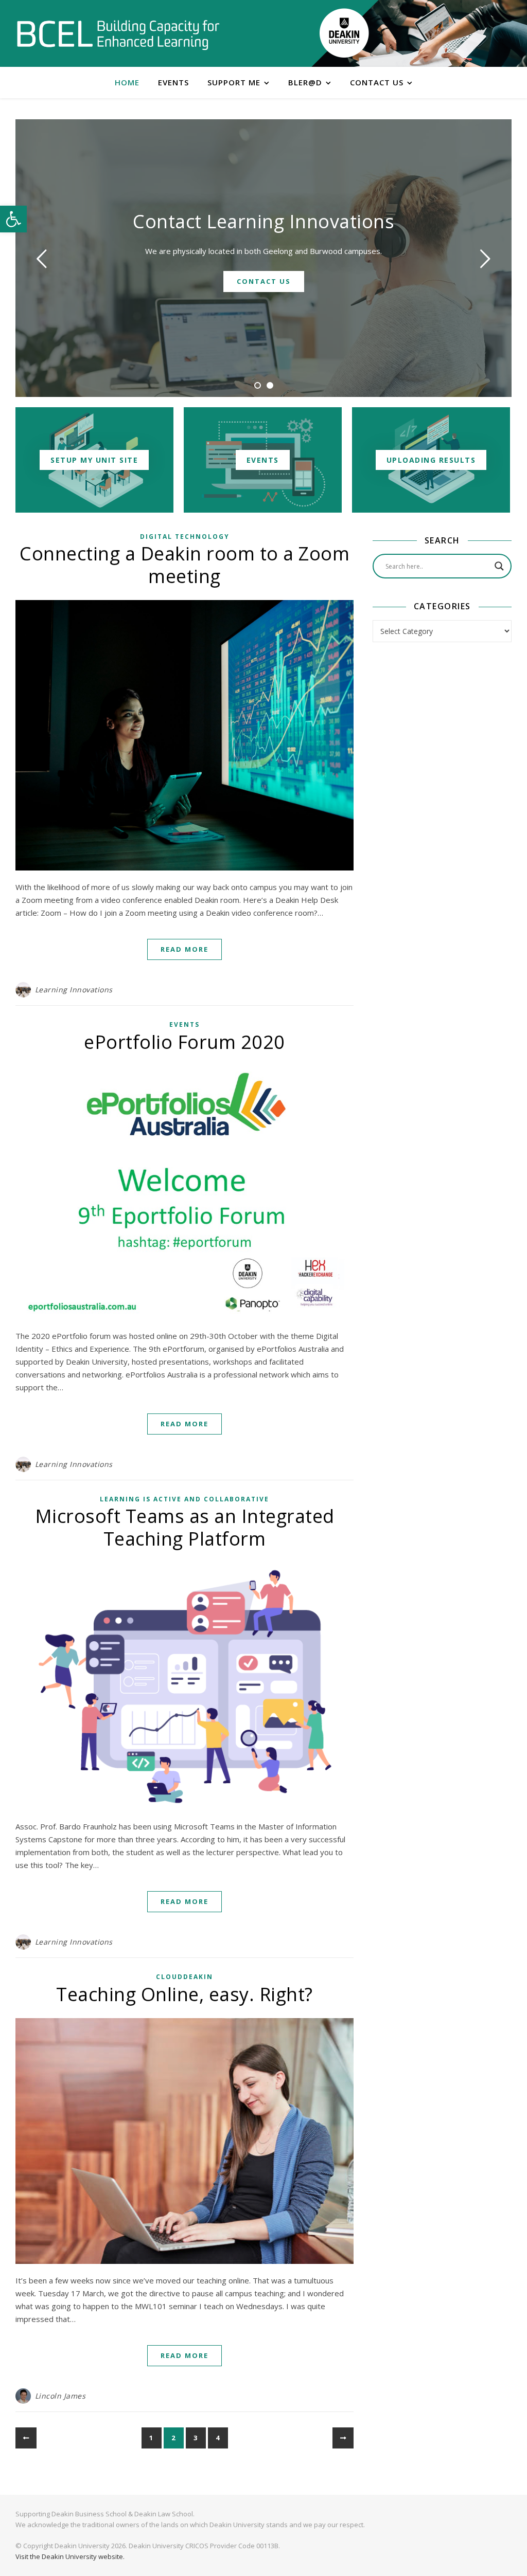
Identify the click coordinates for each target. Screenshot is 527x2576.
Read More (185, 949)
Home (127, 82)
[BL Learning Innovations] (118, 34)
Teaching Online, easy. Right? (185, 1994)
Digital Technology (185, 537)
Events (173, 82)
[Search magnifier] (499, 566)
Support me (234, 82)
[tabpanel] (263, 258)
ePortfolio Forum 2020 (185, 1042)
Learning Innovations (264, 221)
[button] (13, 219)
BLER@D (305, 82)
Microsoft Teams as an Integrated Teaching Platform (185, 1527)
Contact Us (377, 82)
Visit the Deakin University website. (70, 2556)
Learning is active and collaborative (185, 1499)
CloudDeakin (185, 1977)
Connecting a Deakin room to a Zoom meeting (185, 565)
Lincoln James (60, 2396)
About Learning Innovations (264, 281)
